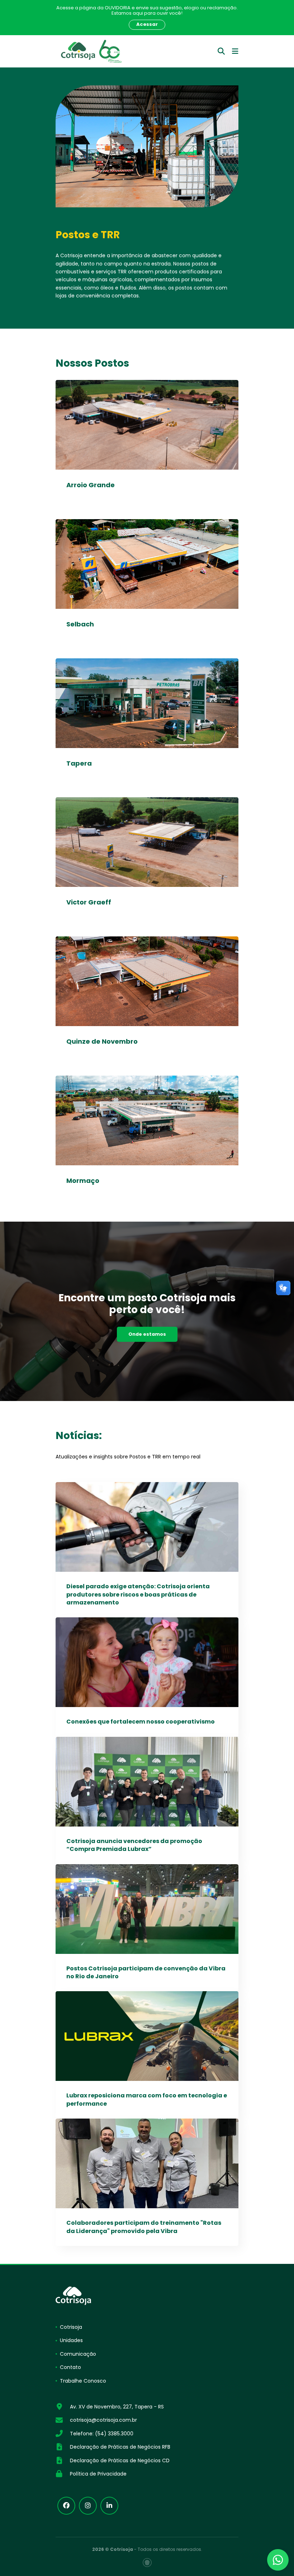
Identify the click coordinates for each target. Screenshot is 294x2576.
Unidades (71, 2340)
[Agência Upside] (147, 2563)
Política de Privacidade (98, 2474)
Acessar (147, 24)
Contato (70, 2367)
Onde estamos (147, 1334)
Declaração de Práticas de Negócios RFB (120, 2447)
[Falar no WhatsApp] (278, 2560)
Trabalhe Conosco (83, 2381)
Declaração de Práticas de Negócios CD (120, 2460)
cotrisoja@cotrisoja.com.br (103, 2420)
